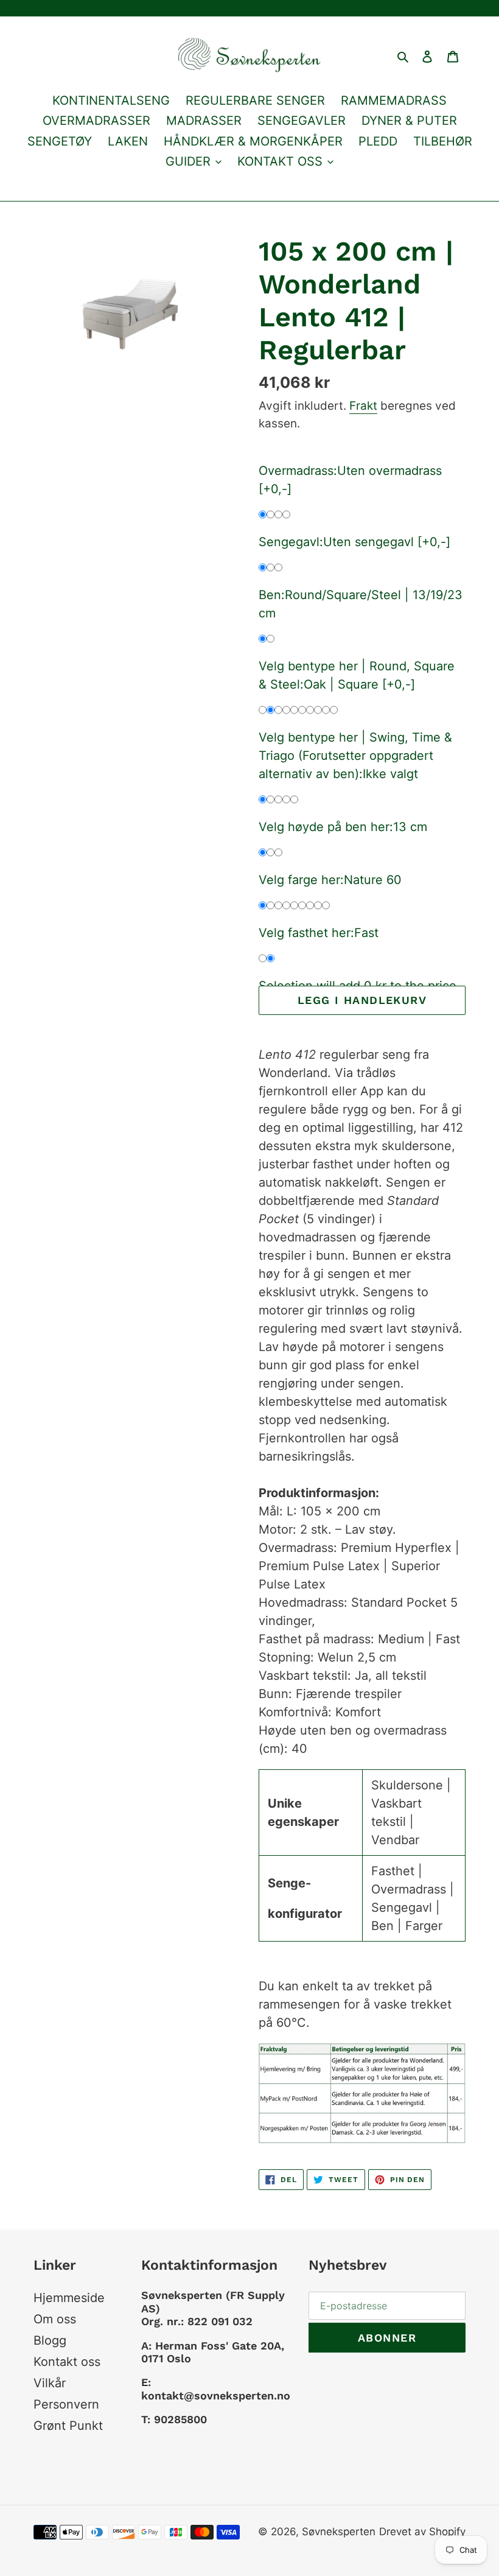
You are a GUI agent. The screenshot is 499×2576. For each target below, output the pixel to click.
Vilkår (50, 2383)
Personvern (66, 2404)
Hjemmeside (69, 2298)
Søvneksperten (339, 2532)
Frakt (363, 406)
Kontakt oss (67, 2362)
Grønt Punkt (68, 2426)
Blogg (50, 2340)
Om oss (55, 2319)
